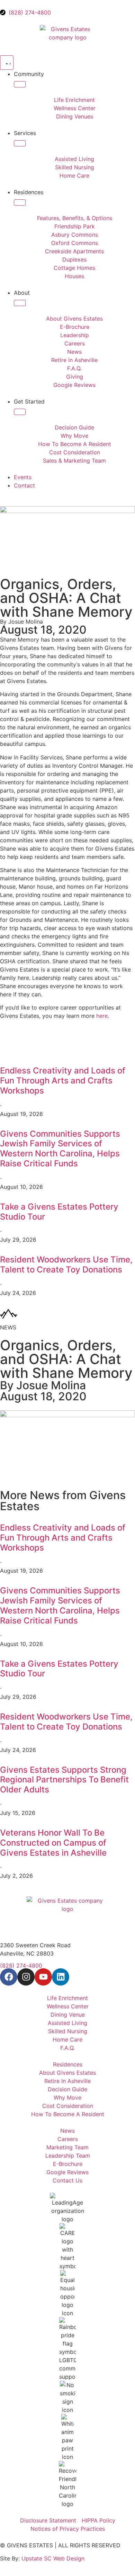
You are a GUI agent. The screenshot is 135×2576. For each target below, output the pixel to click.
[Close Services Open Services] (20, 143)
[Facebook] (9, 1977)
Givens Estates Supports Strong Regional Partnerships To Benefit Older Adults (64, 1780)
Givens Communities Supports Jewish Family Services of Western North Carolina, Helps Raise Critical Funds (60, 1149)
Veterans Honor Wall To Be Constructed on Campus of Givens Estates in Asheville (53, 1843)
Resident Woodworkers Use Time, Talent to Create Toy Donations (66, 1265)
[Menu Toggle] (7, 63)
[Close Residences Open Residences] (20, 202)
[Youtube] (43, 1977)
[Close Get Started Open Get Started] (20, 412)
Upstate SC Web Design (53, 2558)
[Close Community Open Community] (20, 84)
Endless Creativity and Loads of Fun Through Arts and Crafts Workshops (63, 1081)
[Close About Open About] (20, 303)
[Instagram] (26, 1977)
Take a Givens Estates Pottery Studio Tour (59, 1212)
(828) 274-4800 (21, 1966)
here (102, 1016)
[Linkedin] (61, 1977)
